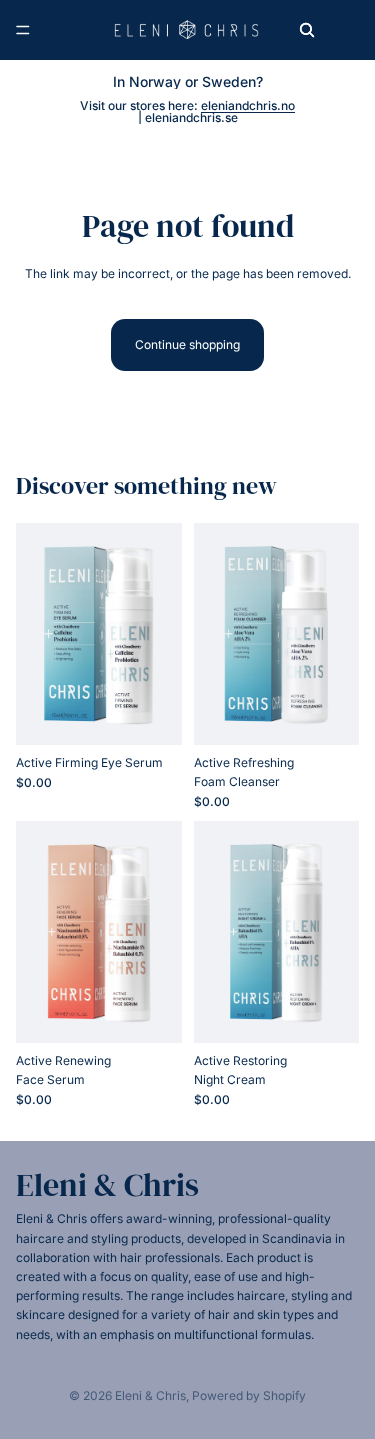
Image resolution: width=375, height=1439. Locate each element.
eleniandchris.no (248, 105)
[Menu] (23, 30)
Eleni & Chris (150, 1395)
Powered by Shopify (249, 1395)
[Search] (307, 30)
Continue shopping (187, 344)
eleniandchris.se (191, 117)
